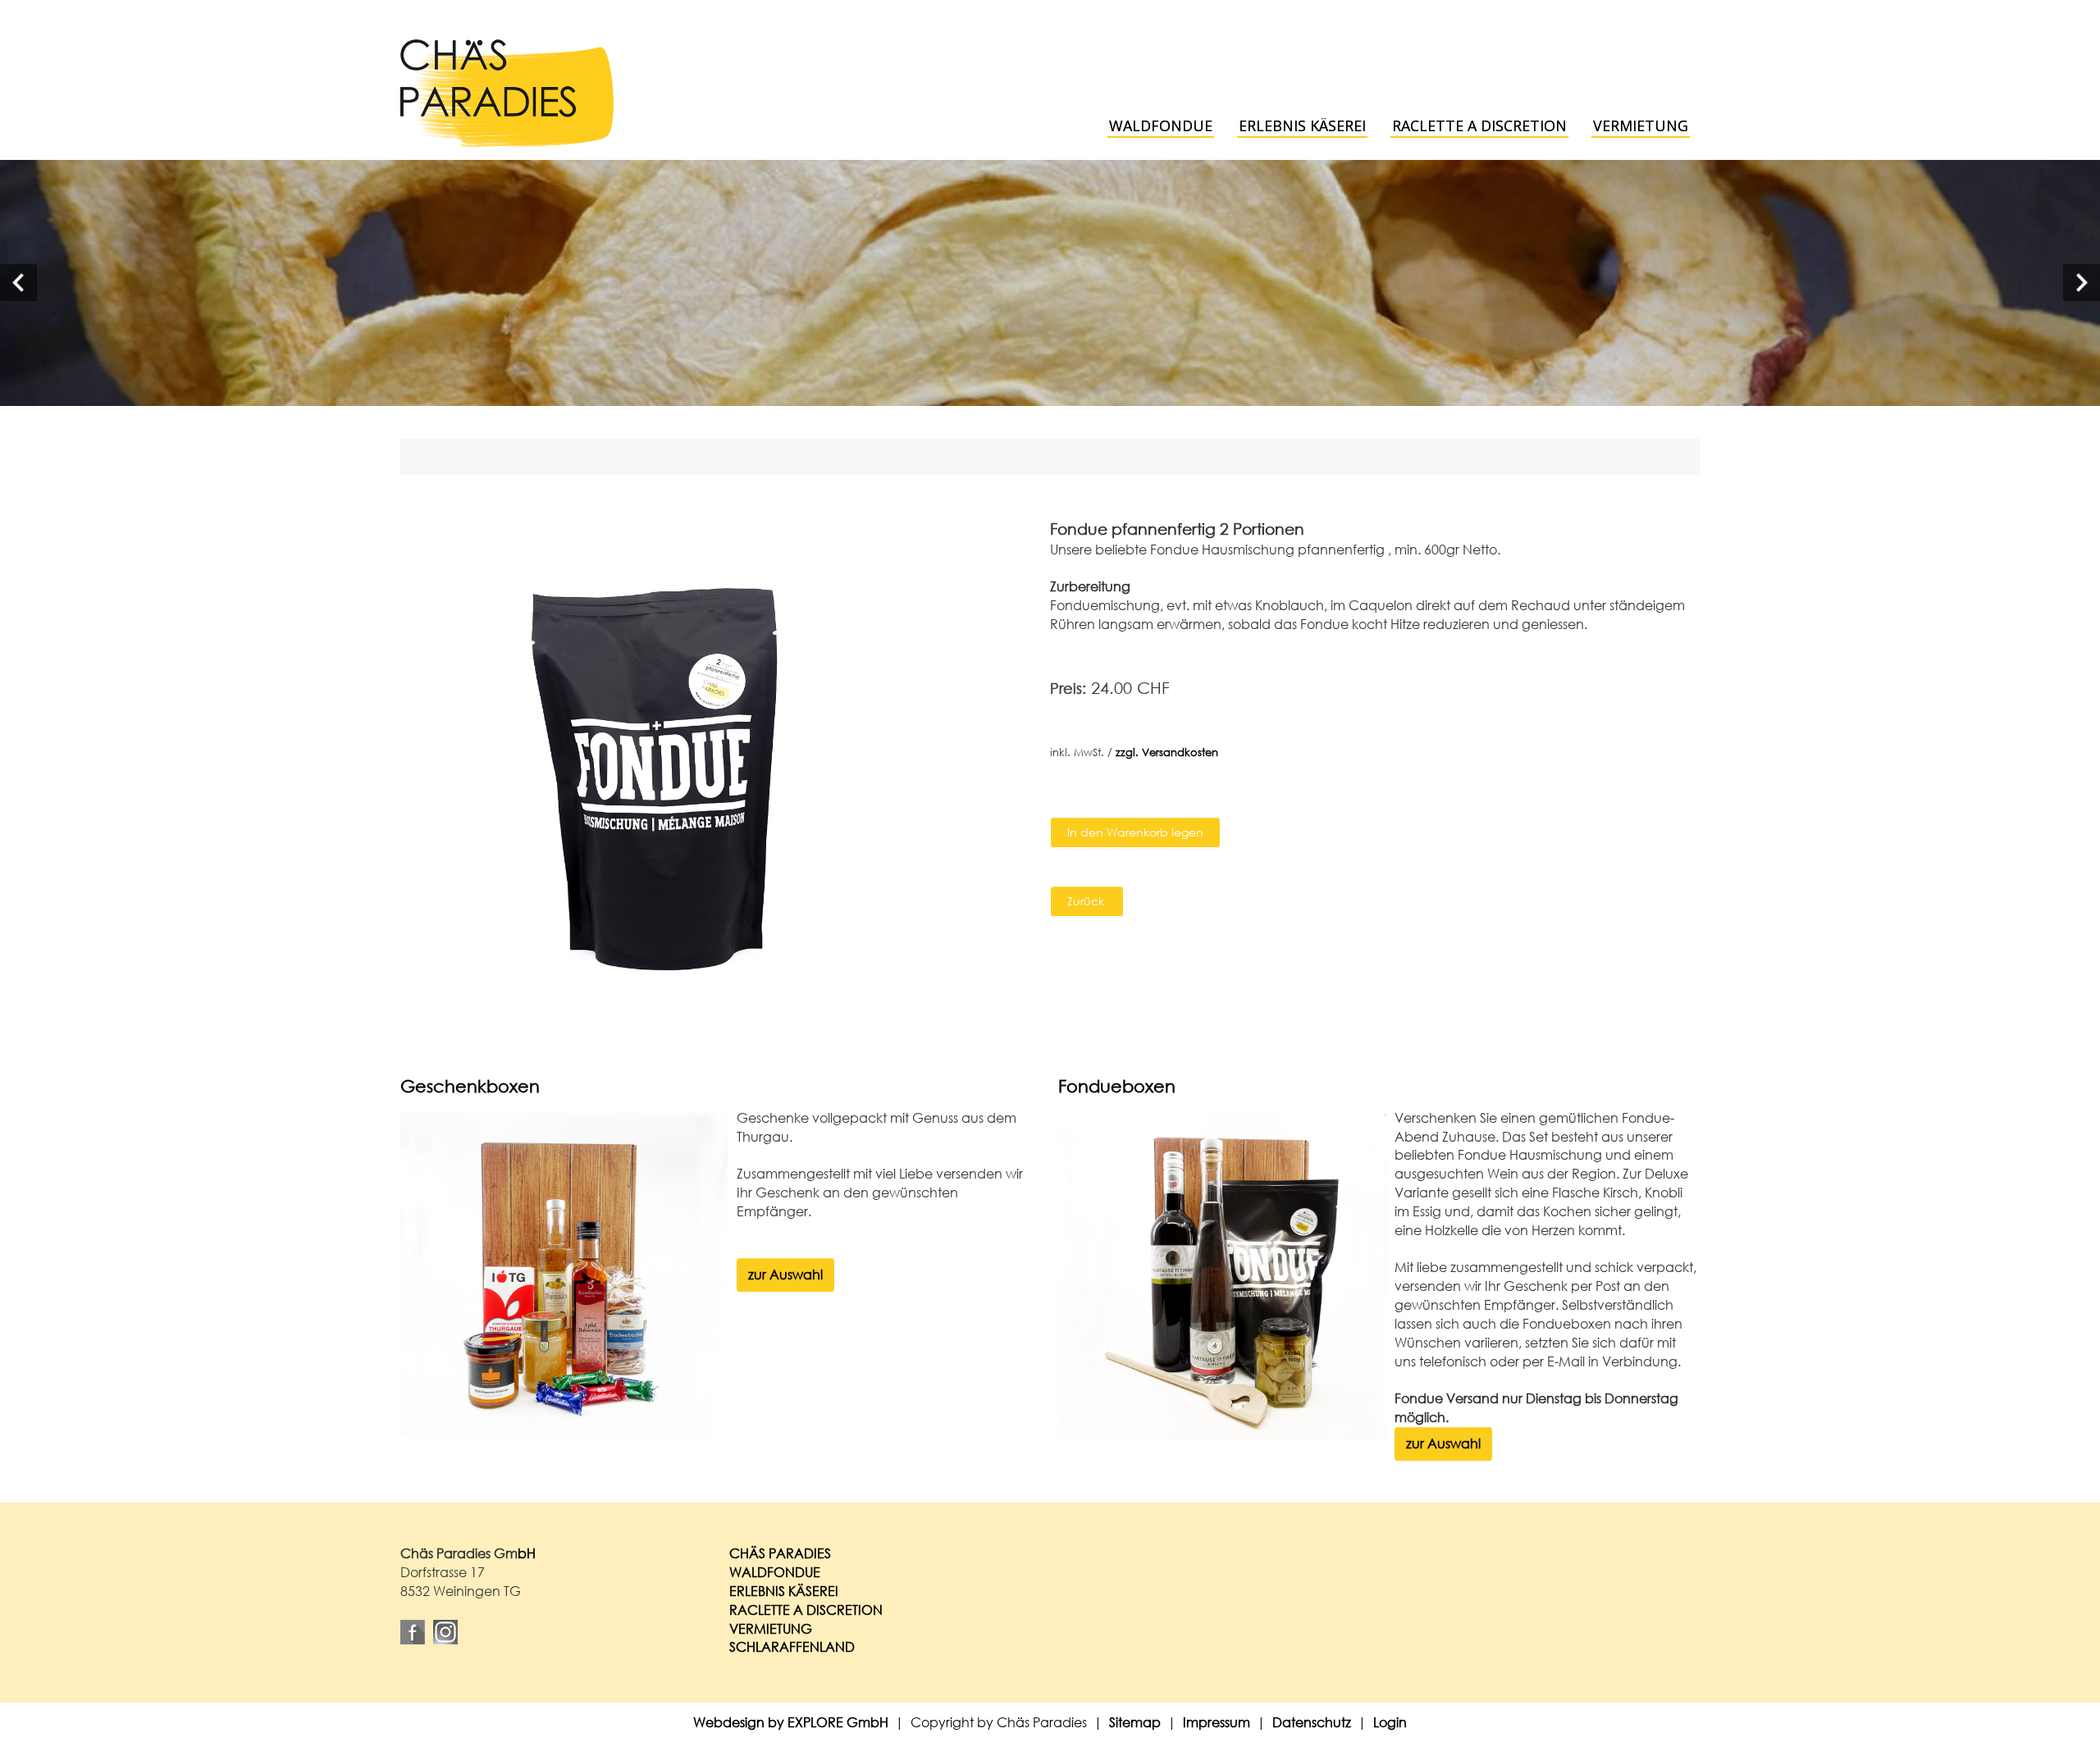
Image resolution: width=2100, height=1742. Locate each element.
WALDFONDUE (775, 1572)
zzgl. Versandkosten (1167, 752)
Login (1390, 1722)
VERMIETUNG (771, 1628)
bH (527, 1553)
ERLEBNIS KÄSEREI (784, 1591)
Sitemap (1135, 1722)
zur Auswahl (785, 1274)
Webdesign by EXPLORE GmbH (791, 1722)
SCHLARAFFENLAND (792, 1646)
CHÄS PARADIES (780, 1553)
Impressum (1217, 1722)
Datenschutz (1312, 1722)
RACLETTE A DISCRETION (806, 1610)
